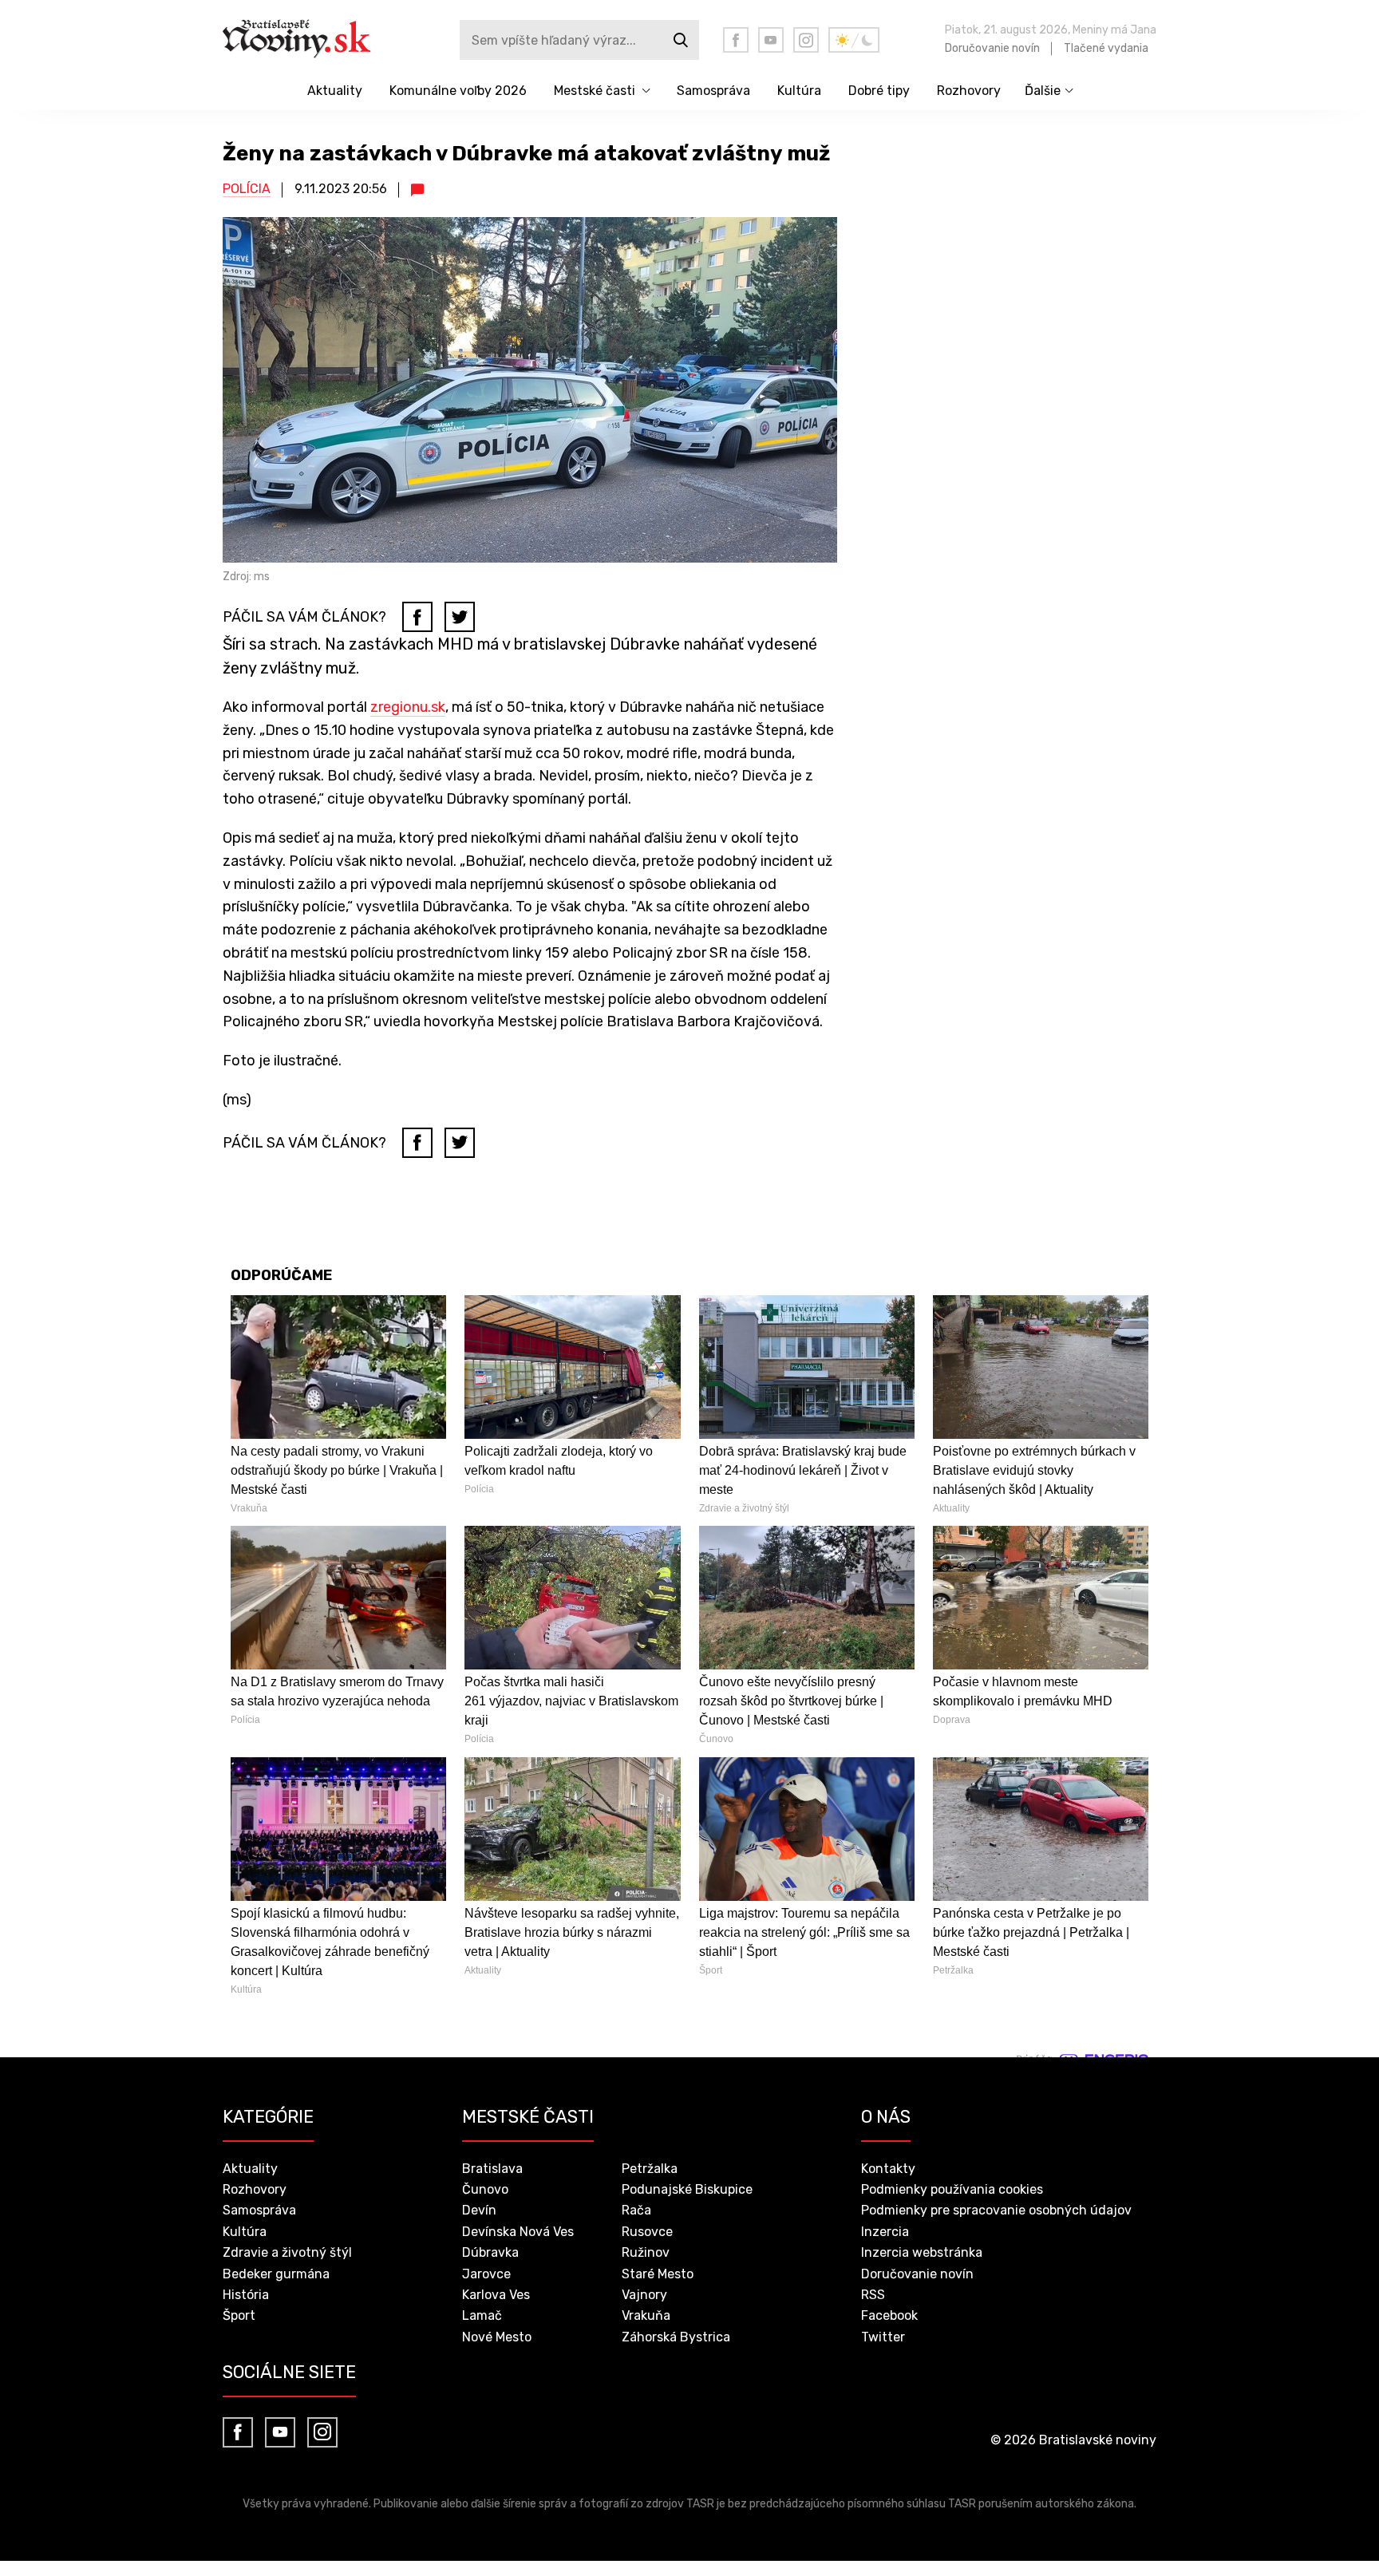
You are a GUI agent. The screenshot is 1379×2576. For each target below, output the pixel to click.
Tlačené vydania (1106, 48)
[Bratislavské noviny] (308, 40)
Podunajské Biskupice (687, 2189)
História (246, 2295)
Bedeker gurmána (276, 2274)
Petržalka (650, 2169)
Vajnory (644, 2295)
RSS (873, 2295)
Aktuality (335, 91)
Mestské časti (595, 91)
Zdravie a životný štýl (287, 2252)
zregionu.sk (408, 707)
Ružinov (646, 2252)
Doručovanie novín (992, 48)
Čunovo (485, 2189)
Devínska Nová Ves (518, 2232)
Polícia (247, 189)
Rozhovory (969, 91)
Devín (479, 2210)
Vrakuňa (646, 2315)
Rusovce (647, 2232)
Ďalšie (1043, 91)
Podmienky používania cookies (952, 2189)
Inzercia (885, 2232)
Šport (239, 2315)
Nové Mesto (497, 2337)
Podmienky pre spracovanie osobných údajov (996, 2210)
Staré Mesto (658, 2274)
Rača (636, 2210)
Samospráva (713, 91)
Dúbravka (490, 2252)
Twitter (883, 2337)
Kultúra (799, 91)
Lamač (482, 2315)
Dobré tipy (879, 91)
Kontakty (888, 2169)
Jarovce (486, 2274)
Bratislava (492, 2169)
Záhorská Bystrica (676, 2337)
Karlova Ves (496, 2295)
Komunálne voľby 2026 (458, 91)
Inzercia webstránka (922, 2252)
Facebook (889, 2315)
